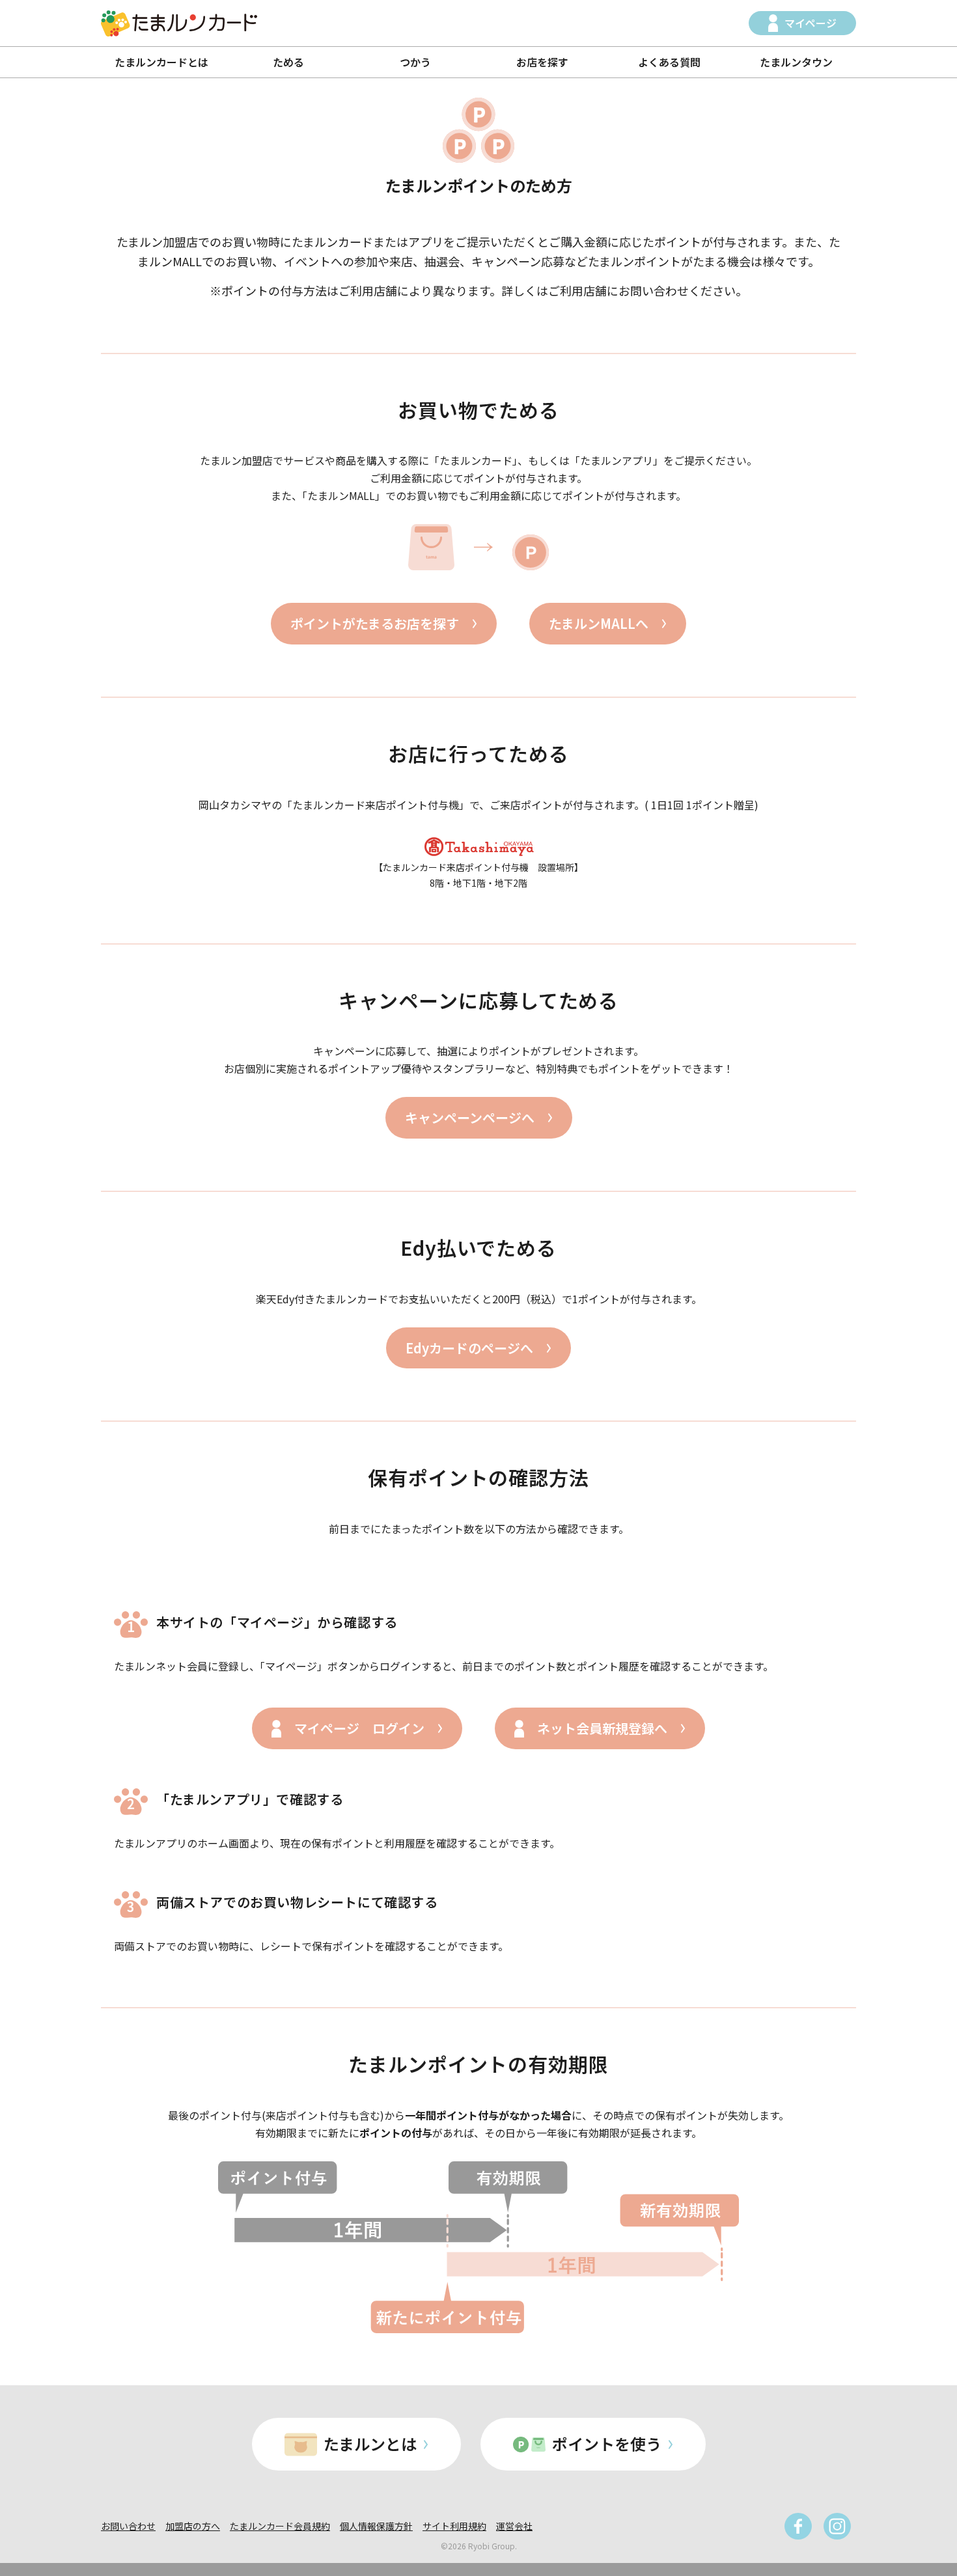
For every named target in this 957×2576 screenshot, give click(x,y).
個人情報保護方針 (376, 2526)
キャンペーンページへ (470, 1117)
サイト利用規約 (454, 2526)
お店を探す (542, 62)
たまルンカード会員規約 (280, 2526)
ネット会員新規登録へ (602, 1728)
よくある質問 (669, 62)
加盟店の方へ (193, 2526)
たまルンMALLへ (599, 623)
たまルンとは (370, 2444)
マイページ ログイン (359, 1728)
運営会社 (514, 2526)
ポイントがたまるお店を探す (375, 623)
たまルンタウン (796, 62)
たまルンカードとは (161, 62)
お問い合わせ (128, 2526)
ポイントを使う (607, 2444)
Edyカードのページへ (469, 1348)
